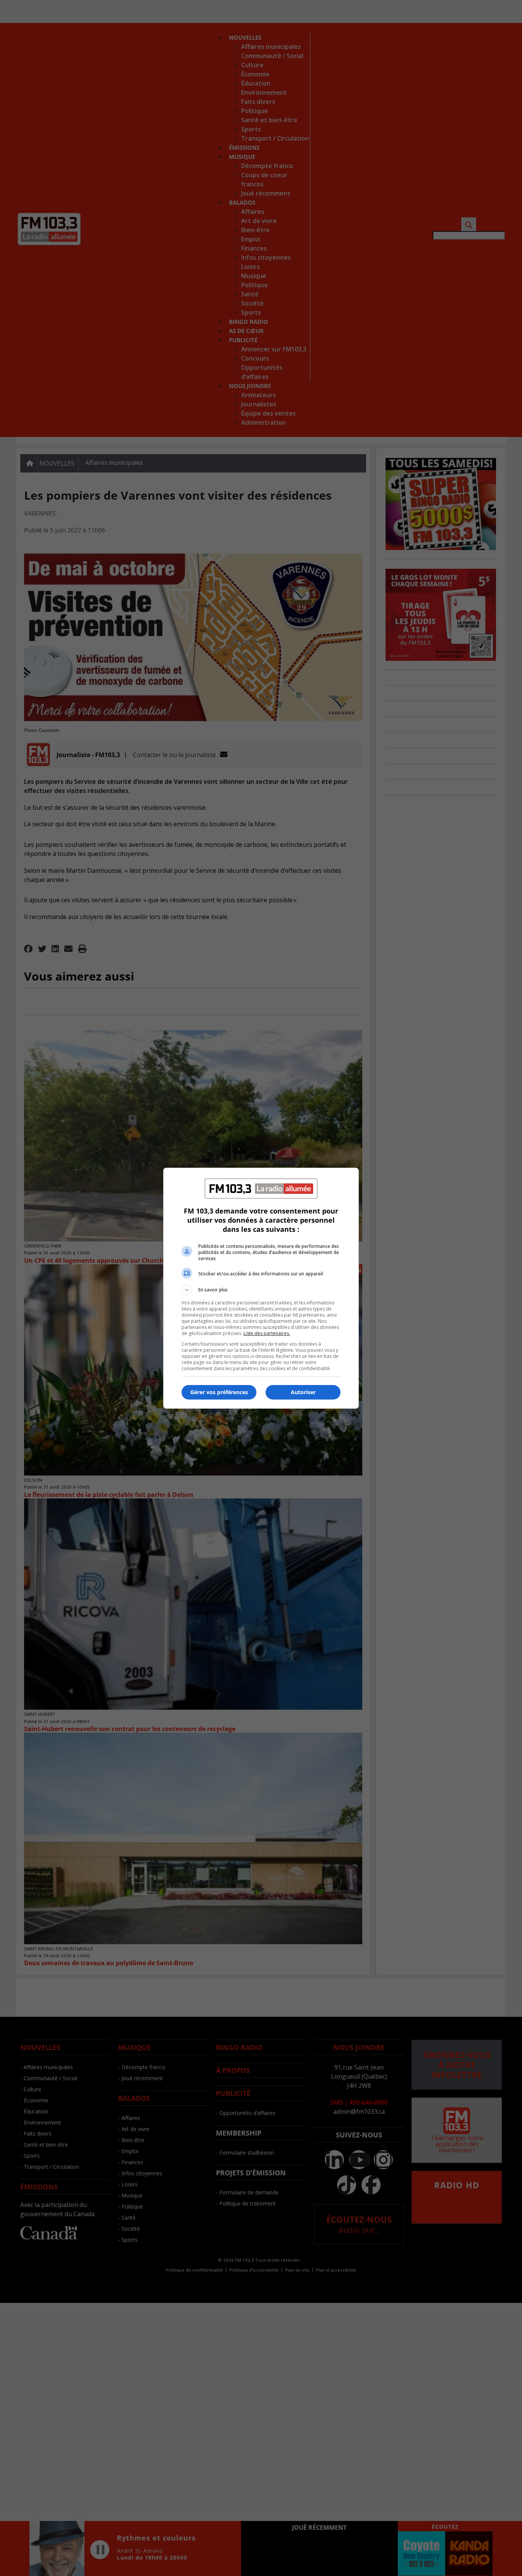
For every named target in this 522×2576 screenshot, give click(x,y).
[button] (261, 1290)
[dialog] (261, 1288)
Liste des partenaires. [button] (267, 1333)
